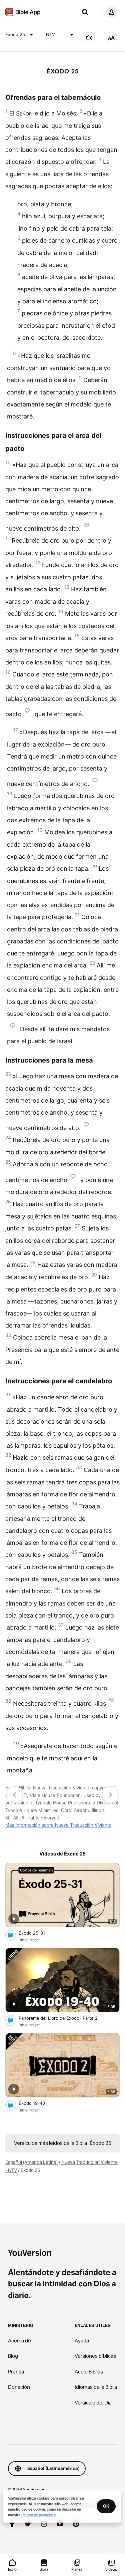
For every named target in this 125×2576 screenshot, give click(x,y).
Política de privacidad (38, 2515)
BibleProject (29, 1940)
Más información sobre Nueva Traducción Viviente (58, 1825)
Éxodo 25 (15, 34)
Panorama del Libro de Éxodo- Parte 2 (64, 2018)
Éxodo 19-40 (38, 2103)
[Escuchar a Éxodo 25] (89, 38)
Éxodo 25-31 (37, 1933)
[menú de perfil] (107, 12)
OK (106, 2506)
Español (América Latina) (31, 2162)
